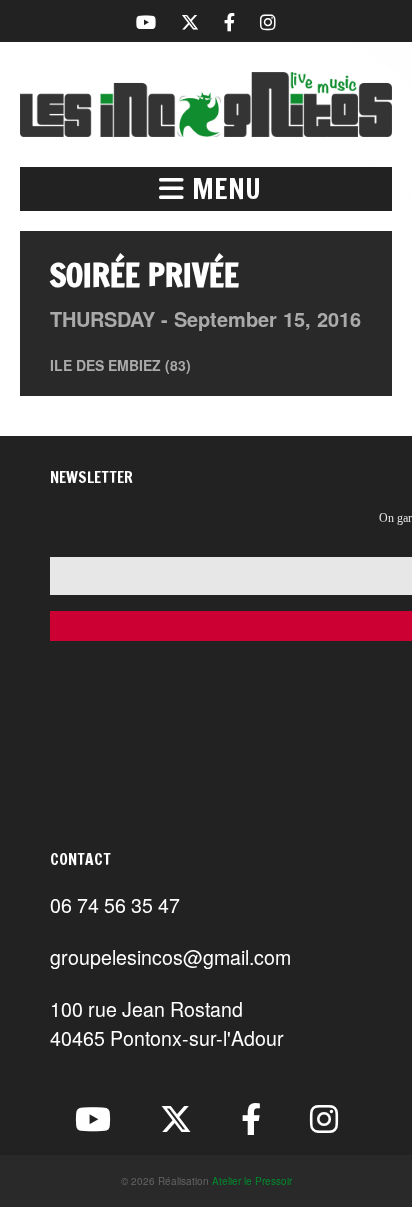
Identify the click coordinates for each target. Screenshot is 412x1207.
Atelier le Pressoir (252, 1181)
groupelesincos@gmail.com (170, 956)
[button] (206, 189)
